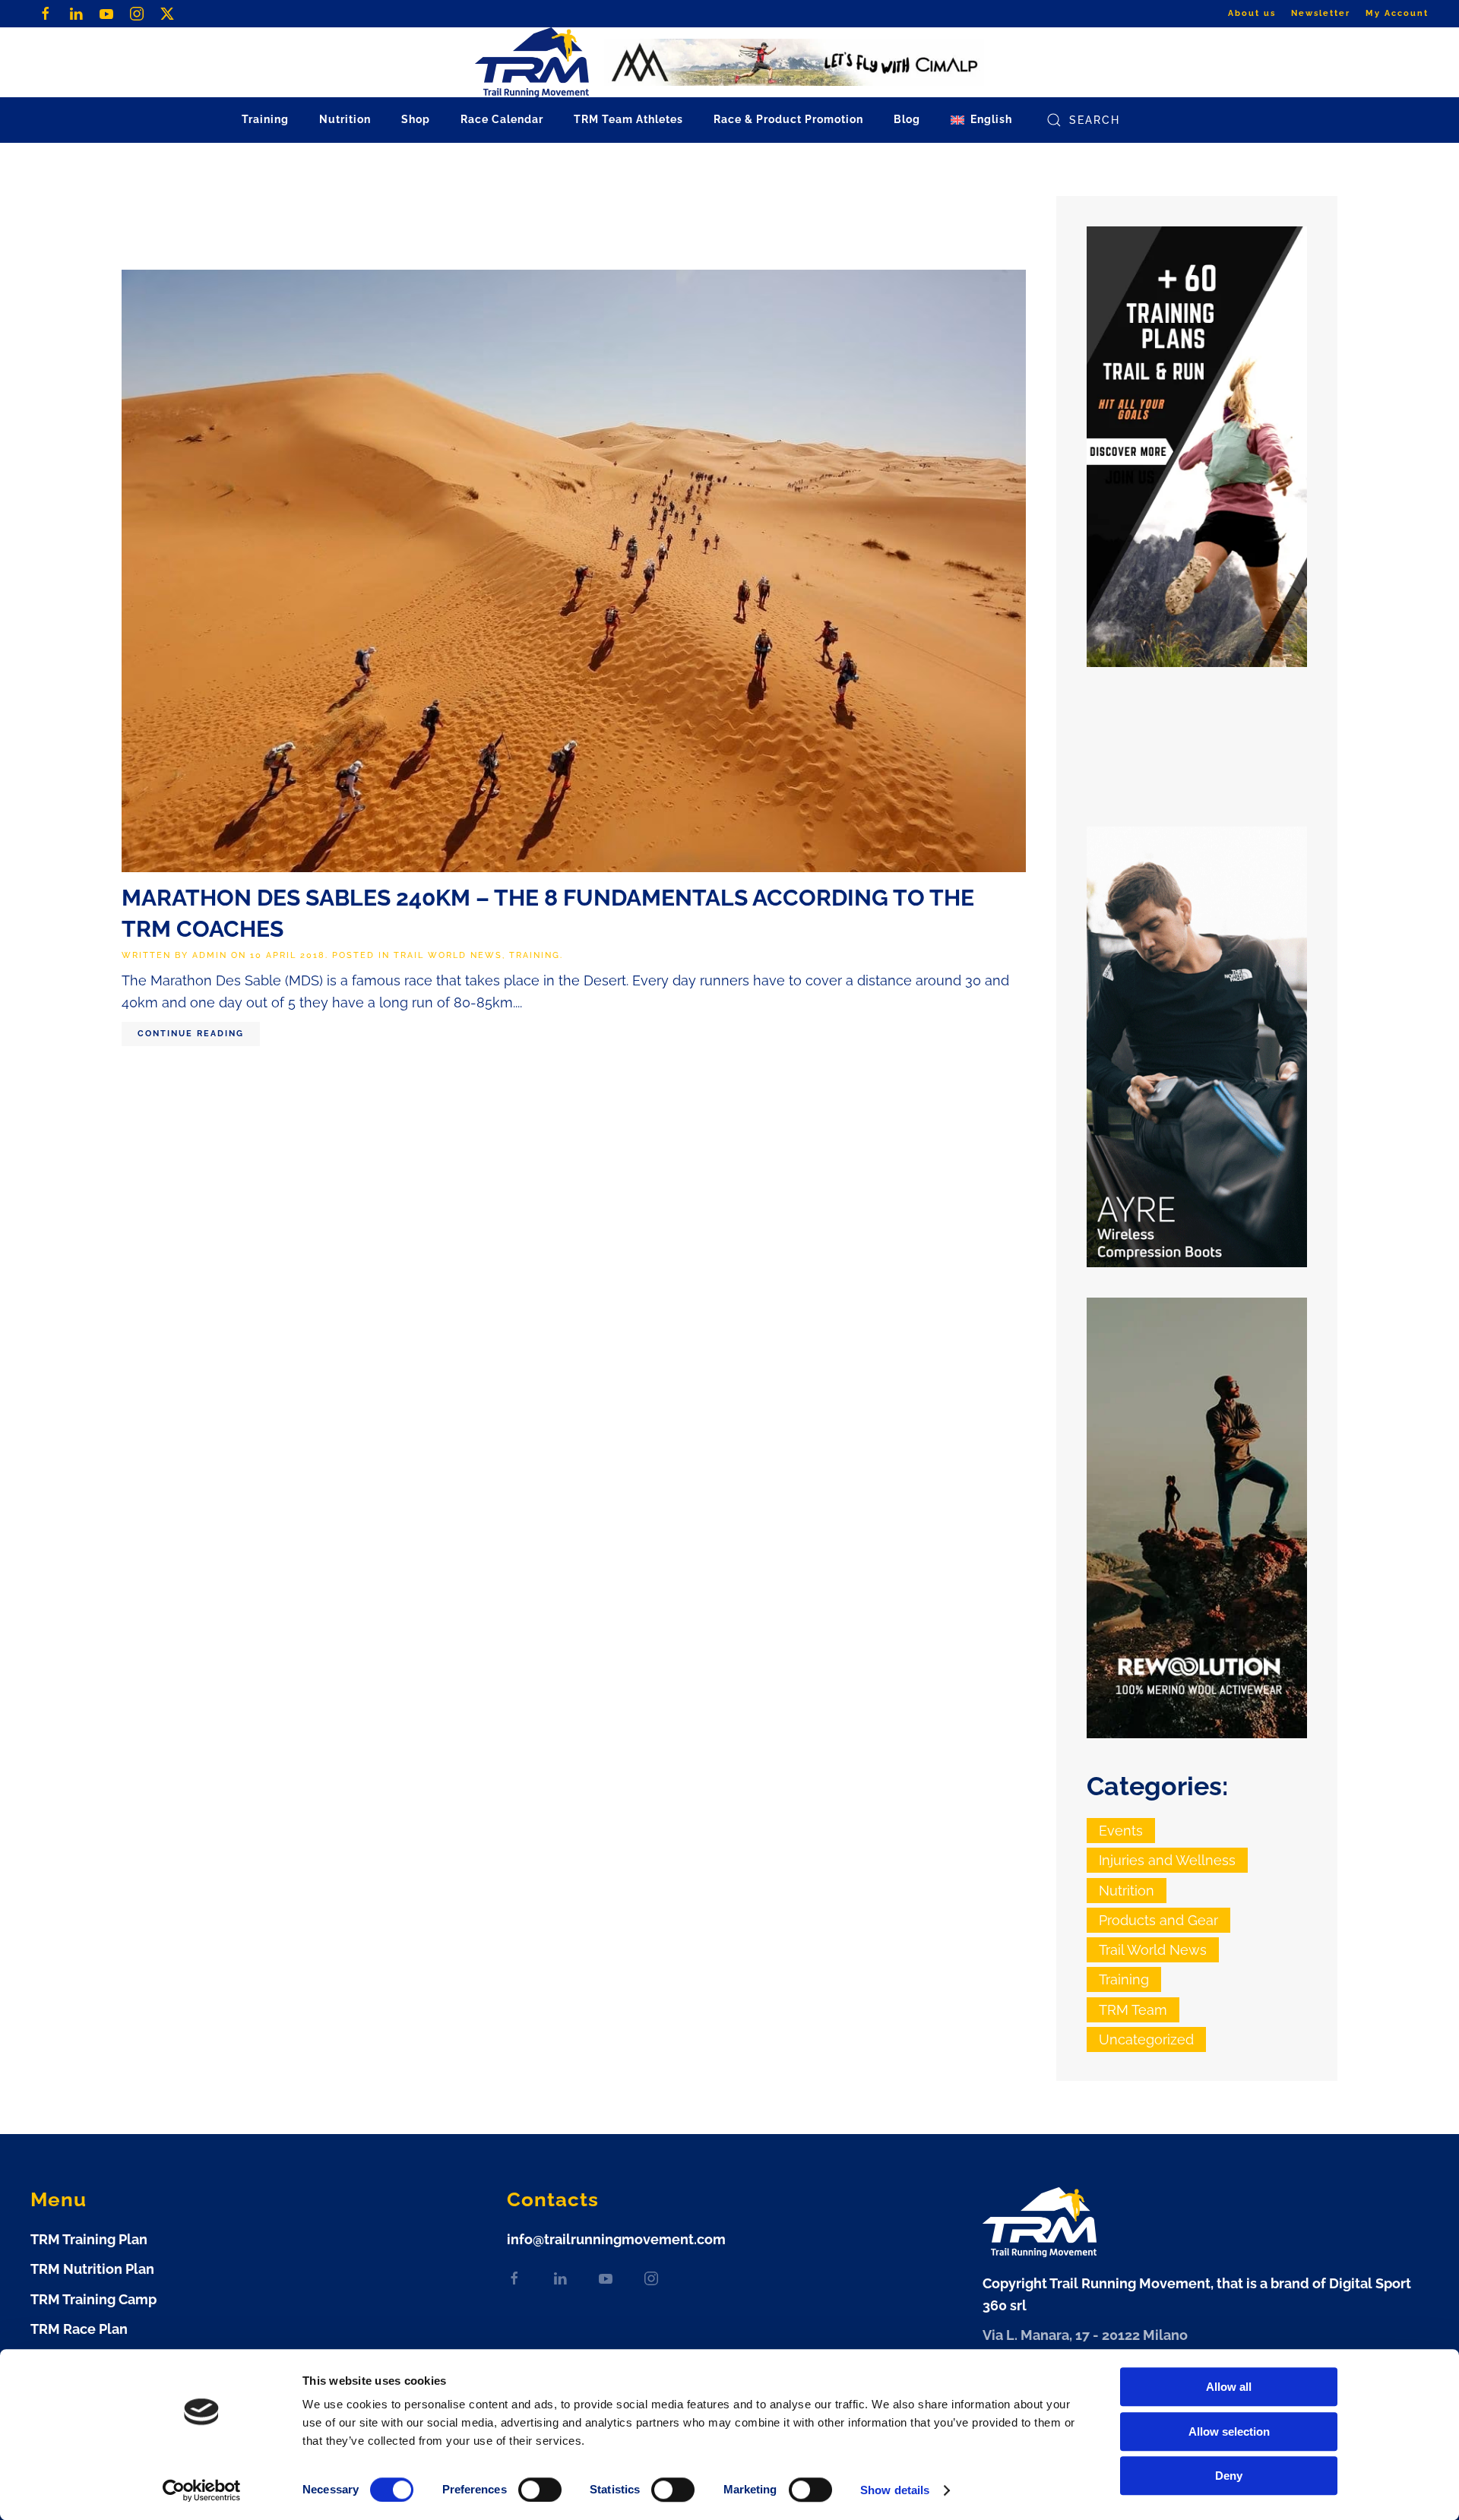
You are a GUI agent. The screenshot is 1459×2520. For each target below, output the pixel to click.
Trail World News (448, 955)
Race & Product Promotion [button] (788, 119)
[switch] (540, 2490)
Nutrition (1127, 1891)
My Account (1397, 13)
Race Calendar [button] (502, 119)
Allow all (1229, 2387)
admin (210, 955)
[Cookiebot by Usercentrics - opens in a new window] (202, 2490)
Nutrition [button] (345, 119)
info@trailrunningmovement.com (616, 2239)
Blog (907, 119)
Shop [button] (416, 119)
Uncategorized (1146, 2039)
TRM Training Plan (89, 2239)
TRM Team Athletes (628, 119)
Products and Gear (1158, 1920)
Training (535, 955)
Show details (895, 2490)
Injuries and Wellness (1167, 1860)
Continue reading (191, 1034)
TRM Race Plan (79, 2329)
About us (1252, 13)
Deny (1229, 2476)
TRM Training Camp (93, 2299)
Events (1121, 1831)
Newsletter (1321, 13)
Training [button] (265, 119)
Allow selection (1229, 2431)
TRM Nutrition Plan (92, 2269)
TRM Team (1133, 2010)
